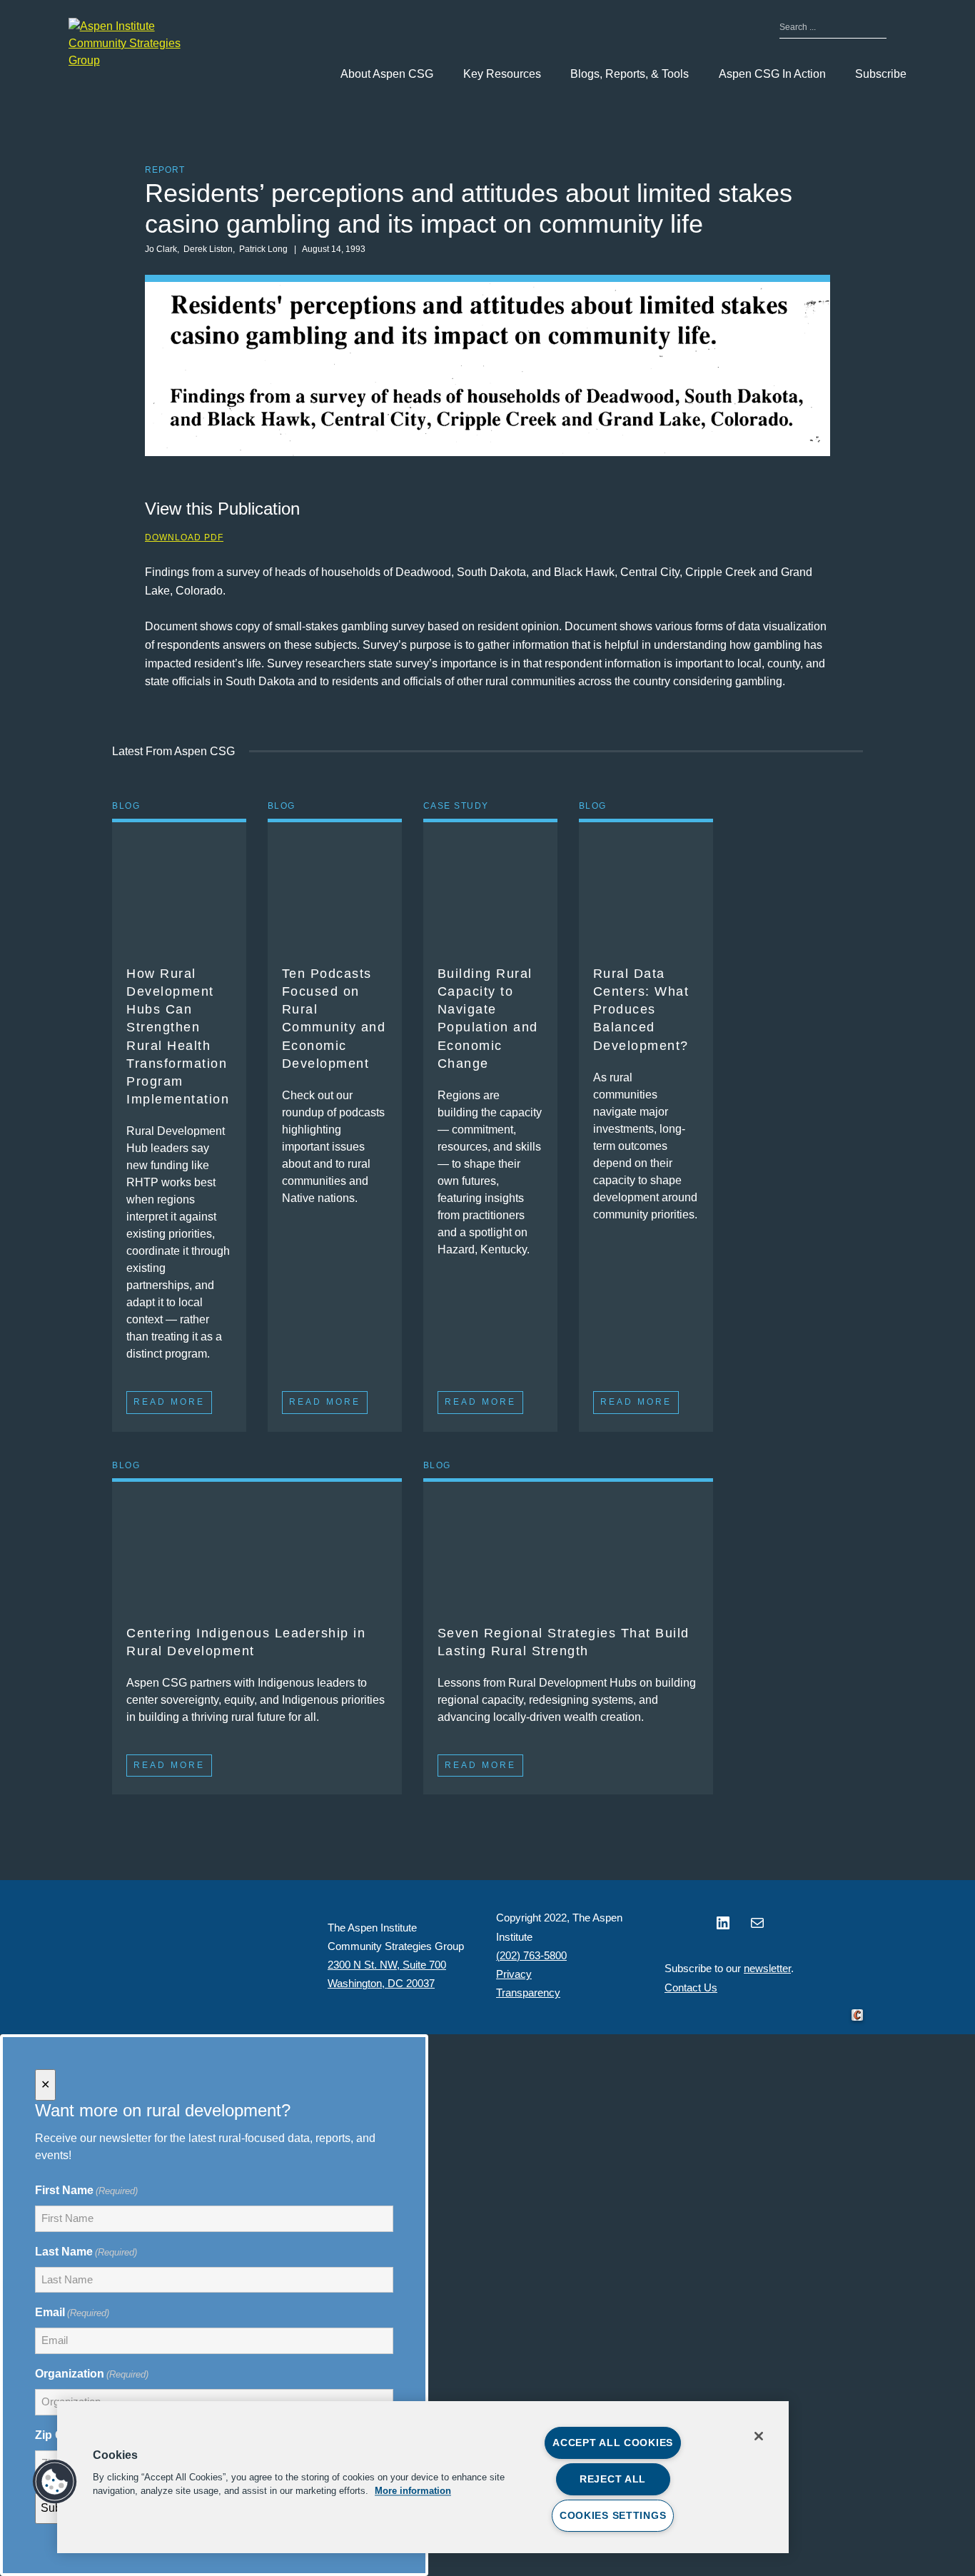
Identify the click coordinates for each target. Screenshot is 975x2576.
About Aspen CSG (387, 74)
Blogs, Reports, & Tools (630, 74)
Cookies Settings (613, 2515)
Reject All (613, 2479)
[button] (55, 2482)
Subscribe (881, 74)
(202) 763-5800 (531, 1955)
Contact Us (691, 1987)
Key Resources (502, 74)
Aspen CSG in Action (772, 74)
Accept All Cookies (613, 2443)
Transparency (528, 1992)
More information (413, 2491)
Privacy (514, 1974)
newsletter (767, 1968)
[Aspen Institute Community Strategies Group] (140, 44)
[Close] (759, 2436)
